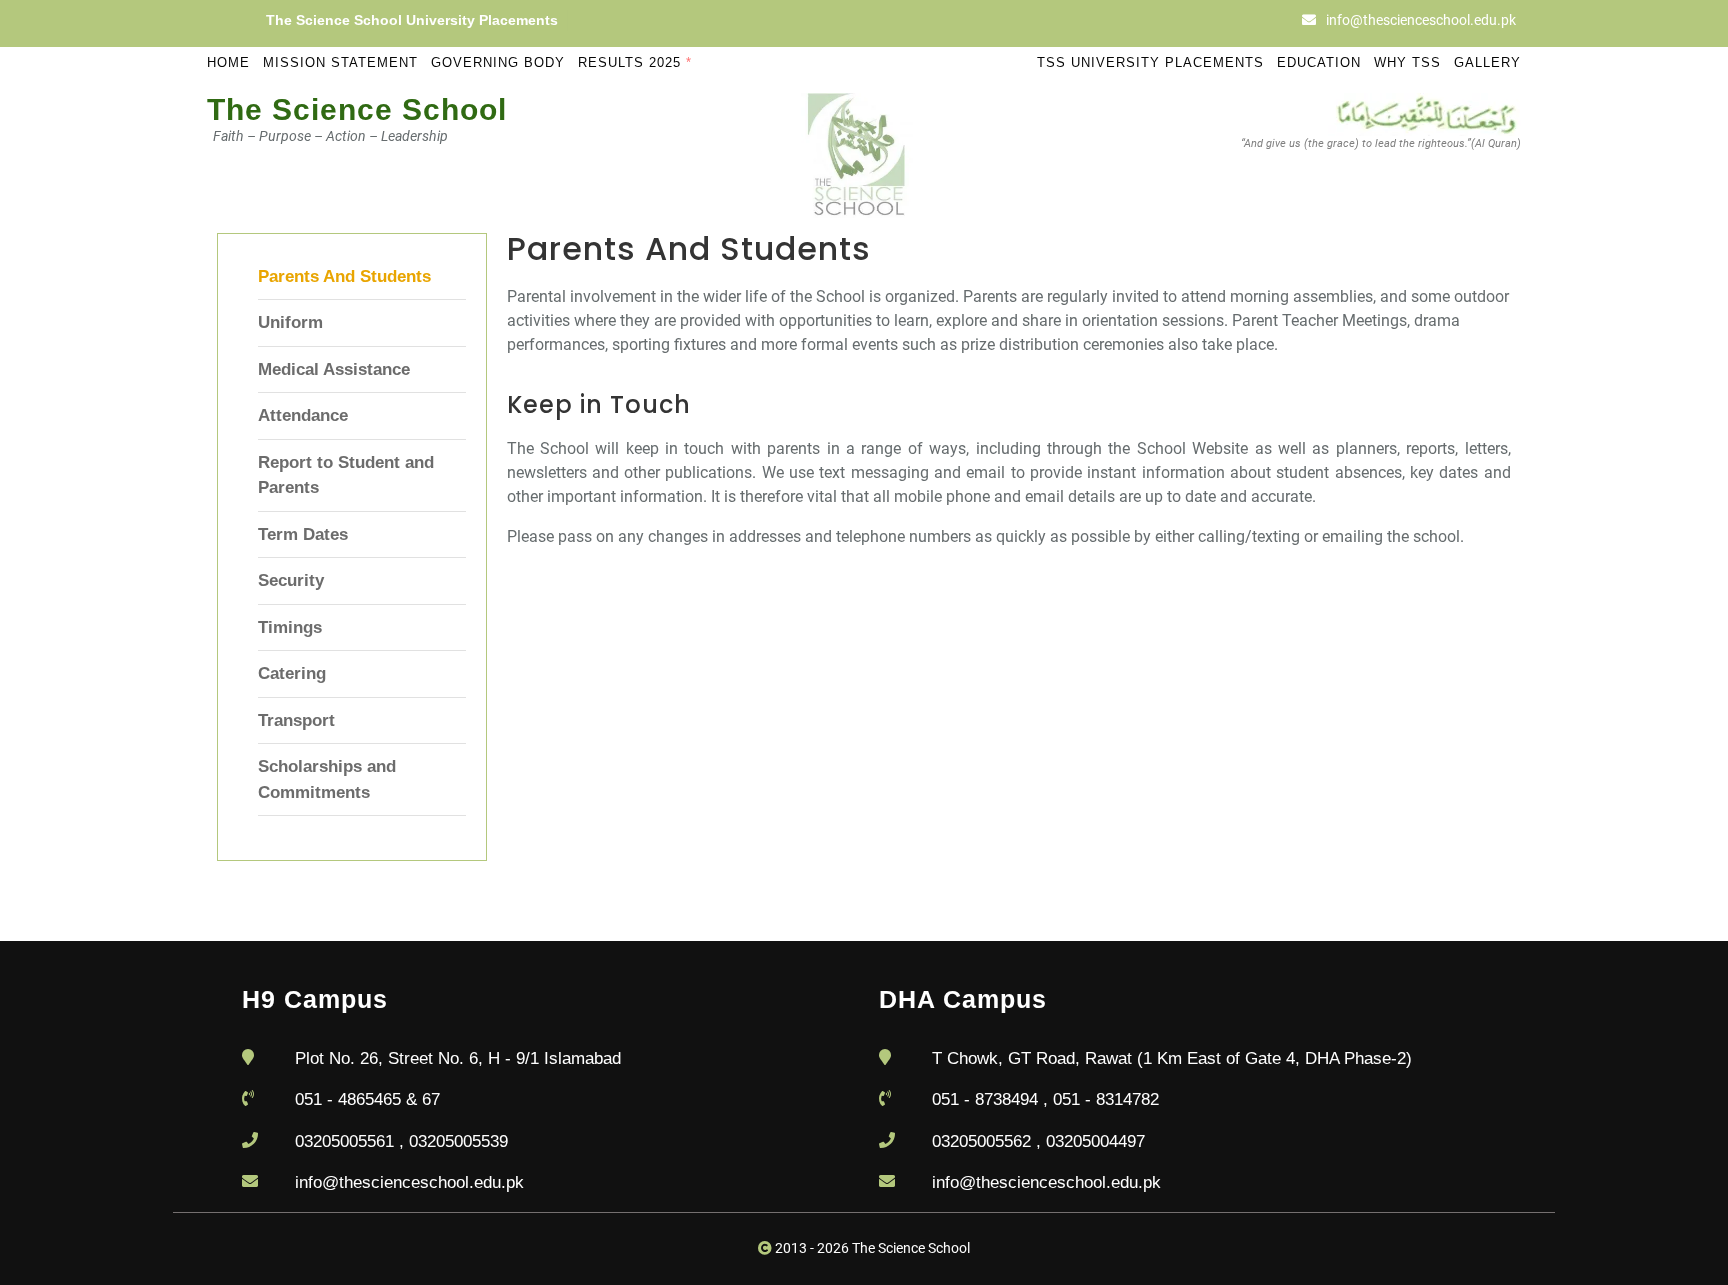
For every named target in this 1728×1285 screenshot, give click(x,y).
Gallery (1487, 62)
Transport (296, 720)
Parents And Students (344, 276)
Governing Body (498, 62)
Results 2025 (635, 62)
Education (1319, 62)
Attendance (303, 415)
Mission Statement (340, 62)
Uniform (290, 322)
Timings (290, 627)
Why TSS (1407, 62)
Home (228, 62)
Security (291, 580)
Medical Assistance (334, 369)
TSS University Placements (1150, 62)
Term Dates (303, 534)
